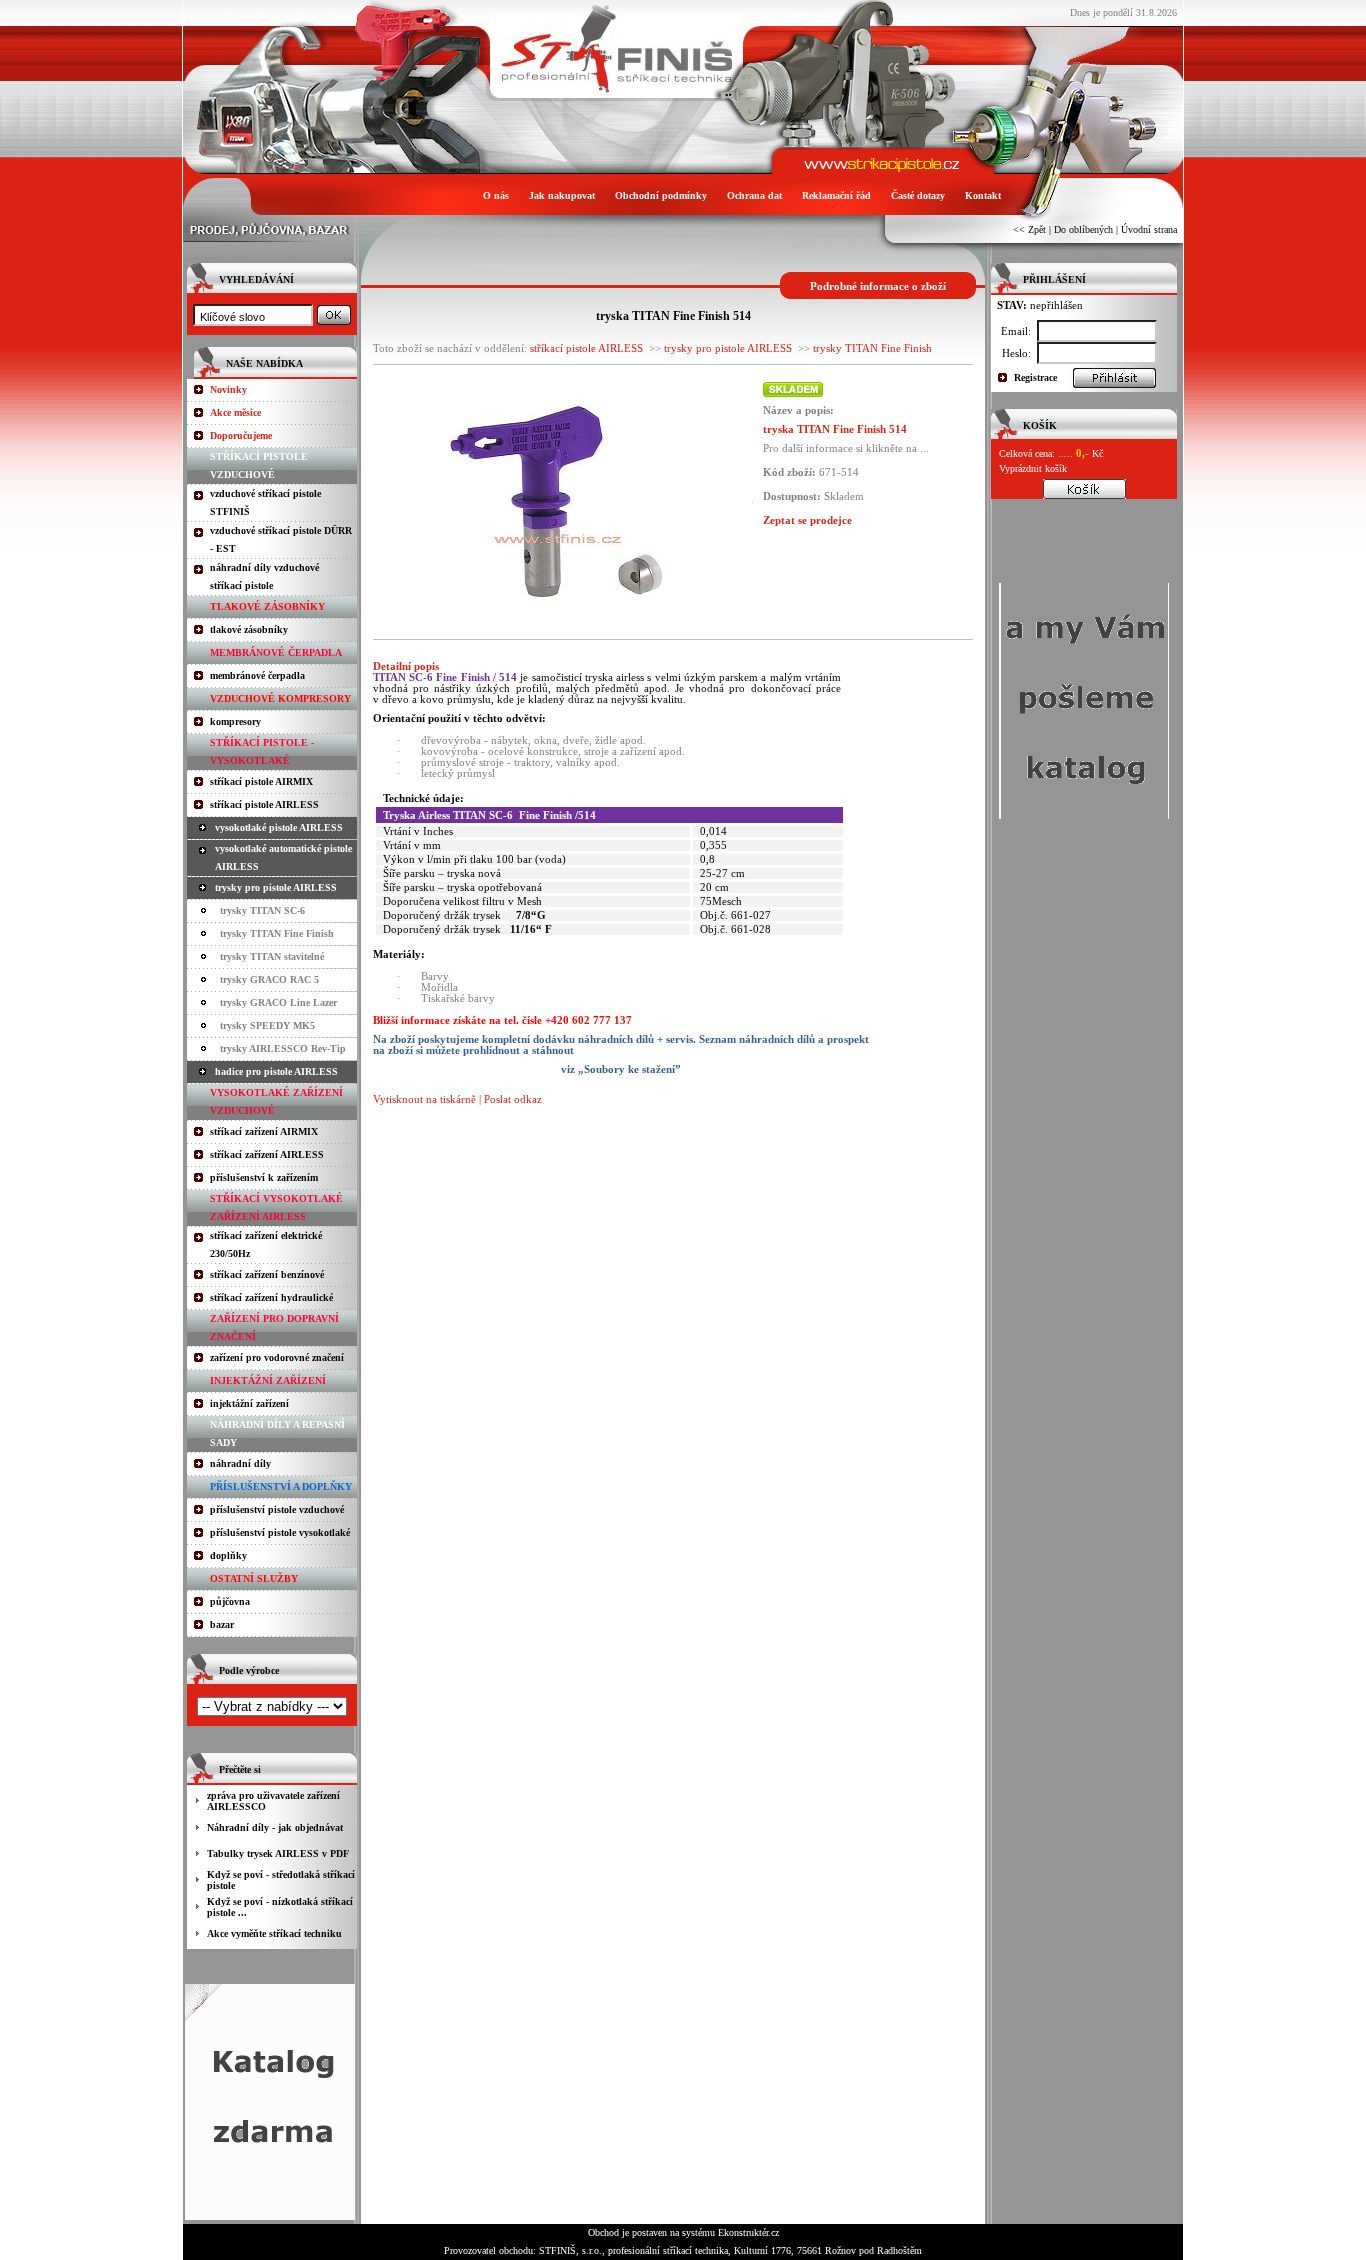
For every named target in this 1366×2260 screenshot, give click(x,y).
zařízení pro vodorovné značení (277, 1357)
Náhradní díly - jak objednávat (275, 1827)
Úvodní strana (1149, 229)
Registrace (1035, 377)
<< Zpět (1029, 229)
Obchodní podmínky (661, 195)
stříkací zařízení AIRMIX (264, 1131)
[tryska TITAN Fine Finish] (557, 619)
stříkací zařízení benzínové (267, 1274)
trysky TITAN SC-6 (262, 910)
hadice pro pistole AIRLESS (276, 1071)
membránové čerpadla (257, 675)
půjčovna (230, 1601)
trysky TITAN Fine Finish (277, 933)
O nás (496, 195)
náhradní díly (240, 1463)
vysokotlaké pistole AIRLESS (279, 827)
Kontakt (983, 195)
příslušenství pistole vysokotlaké (280, 1532)
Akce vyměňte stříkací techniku (274, 1933)
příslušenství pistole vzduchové (277, 1509)
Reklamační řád (836, 195)
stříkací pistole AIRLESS (264, 804)
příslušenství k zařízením (264, 1177)
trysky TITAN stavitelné (272, 956)
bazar (222, 1624)
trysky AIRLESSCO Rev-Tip (283, 1048)
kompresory (235, 721)
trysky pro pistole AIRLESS (276, 887)
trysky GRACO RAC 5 (269, 979)
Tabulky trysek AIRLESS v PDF (278, 1853)
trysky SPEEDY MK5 (267, 1025)
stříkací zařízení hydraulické (271, 1297)
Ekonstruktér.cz (748, 2232)
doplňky (228, 1555)
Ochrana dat (754, 195)
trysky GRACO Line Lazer (278, 1002)
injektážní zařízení (249, 1403)
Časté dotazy (918, 195)
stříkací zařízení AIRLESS (267, 1154)
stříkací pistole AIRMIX (261, 781)
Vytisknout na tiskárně (424, 1099)
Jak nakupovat (562, 195)
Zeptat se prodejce (807, 520)
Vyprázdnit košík (1033, 468)
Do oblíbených (1083, 229)
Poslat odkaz (513, 1099)
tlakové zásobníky (249, 629)
